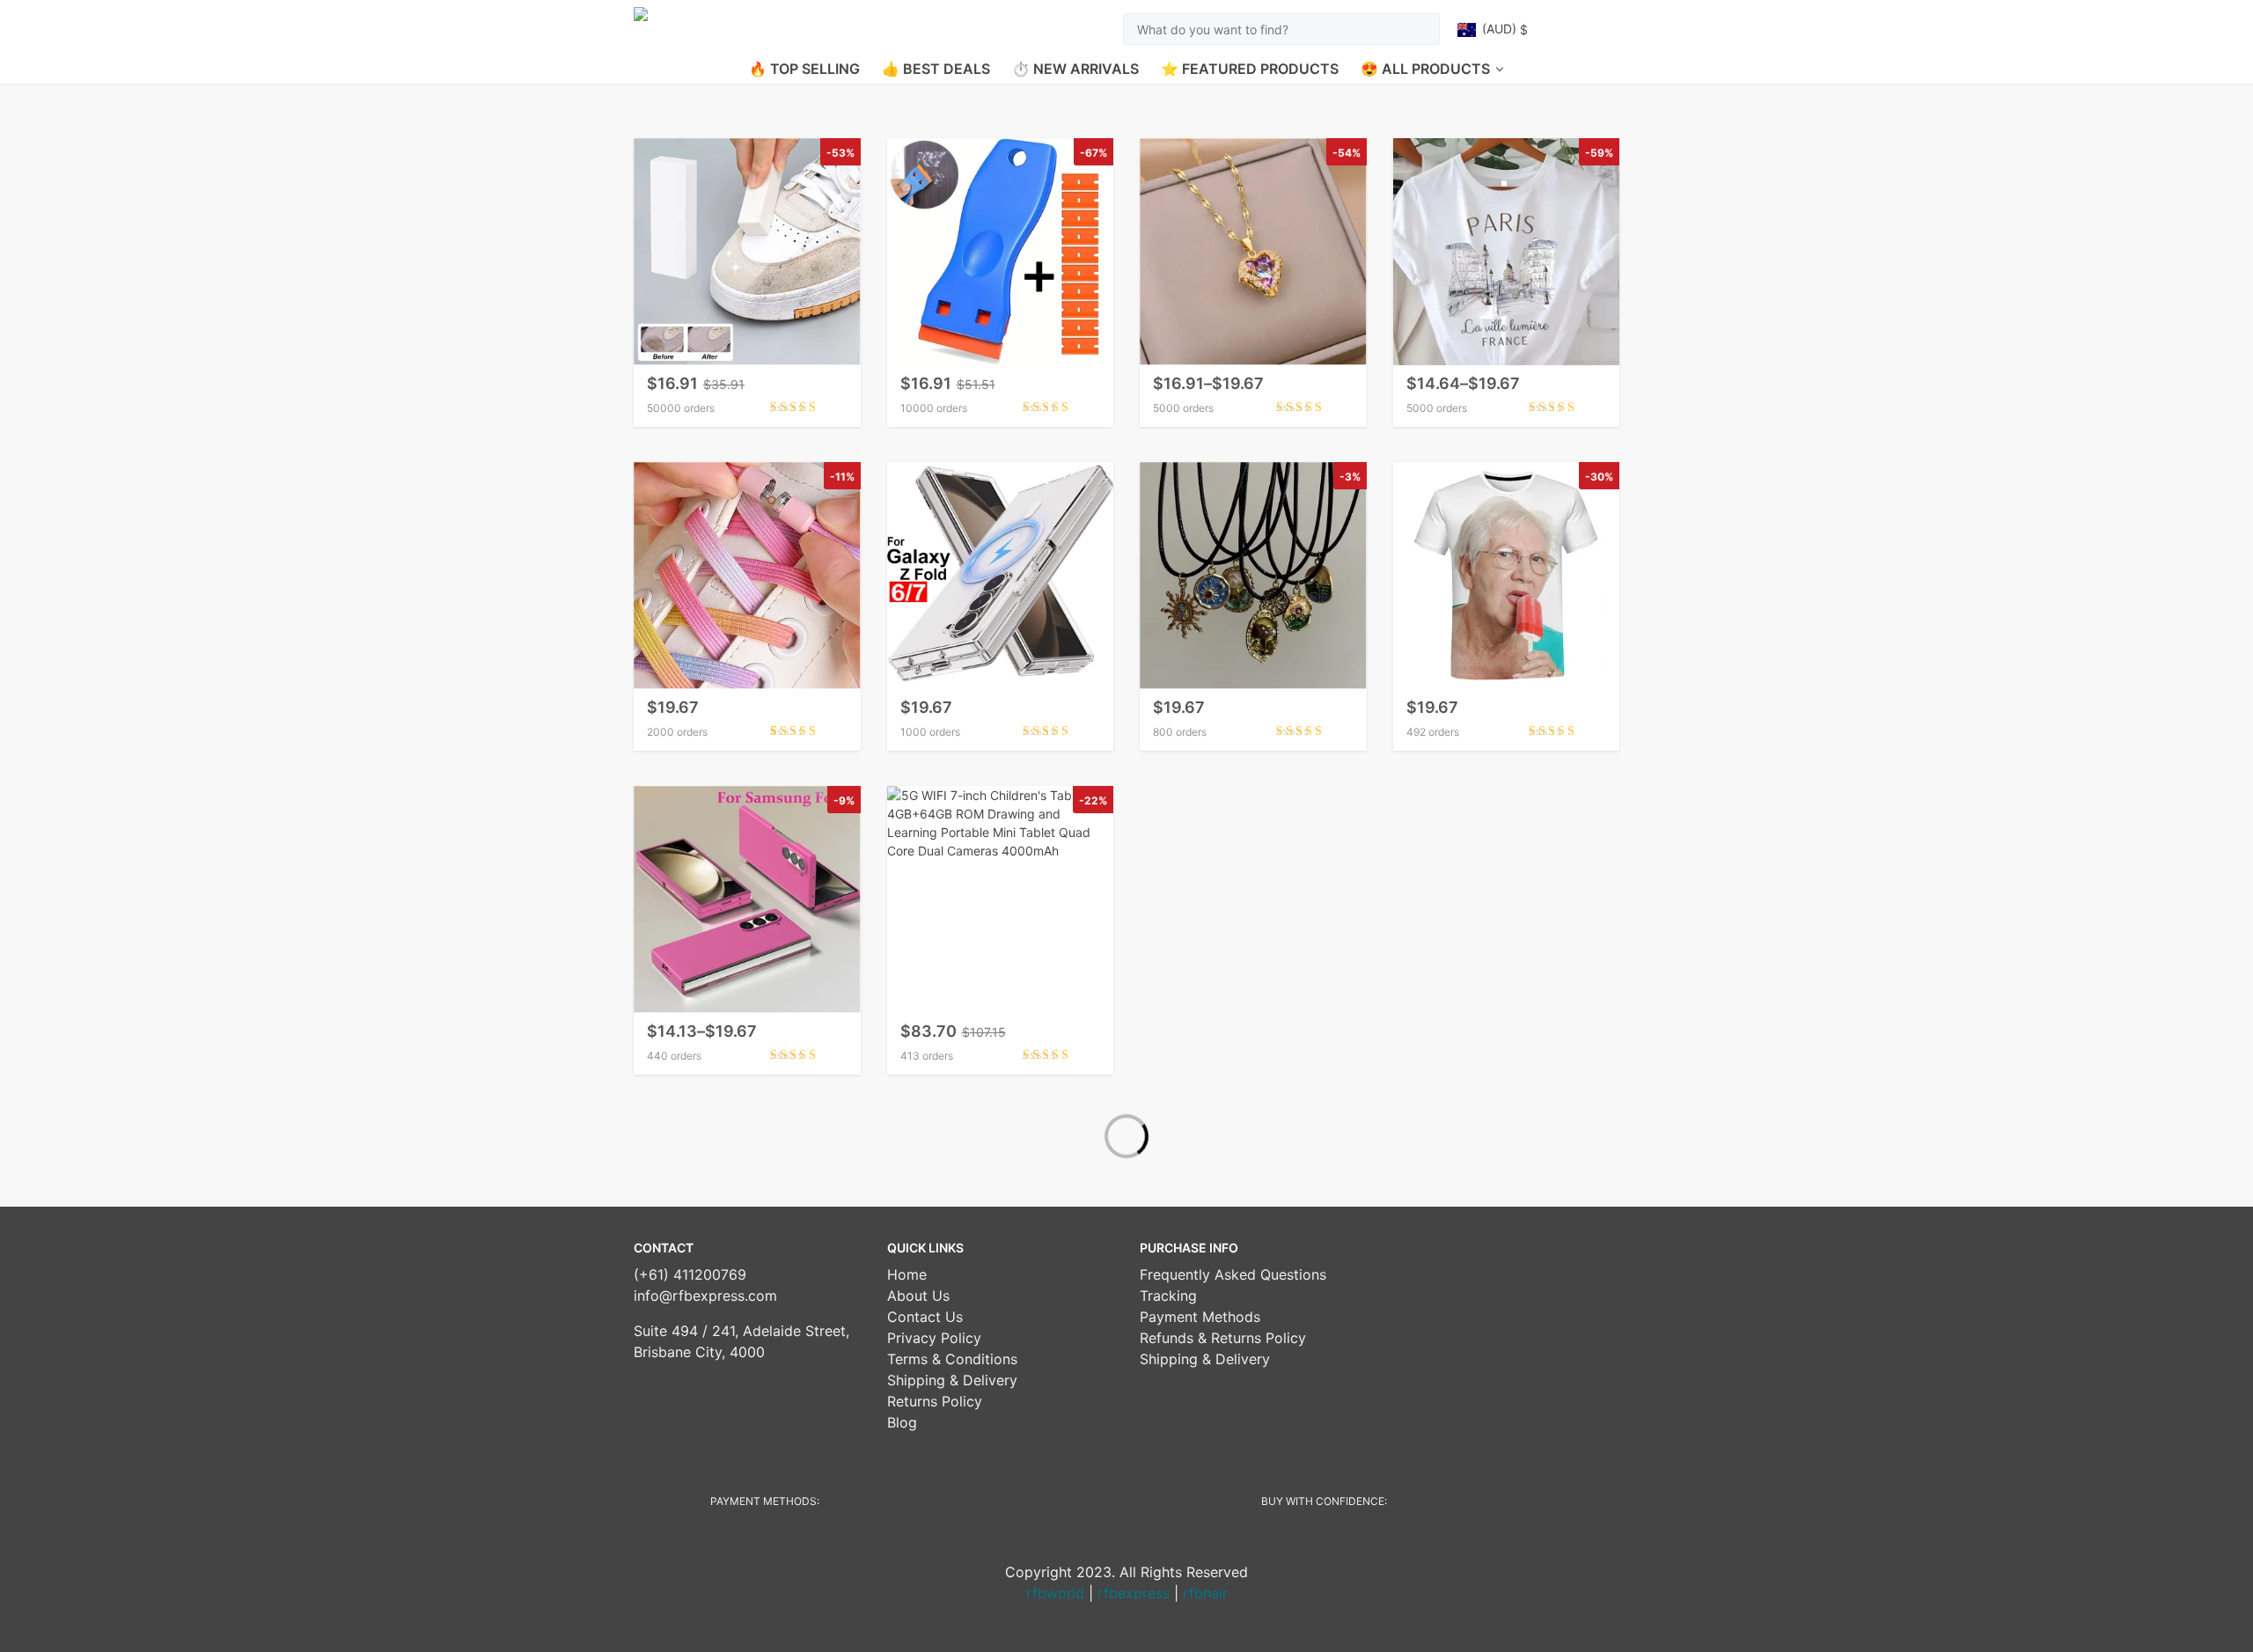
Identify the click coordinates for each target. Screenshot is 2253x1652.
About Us (918, 1296)
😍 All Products (1425, 69)
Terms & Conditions (952, 1359)
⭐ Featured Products (1250, 69)
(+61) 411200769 (690, 1274)
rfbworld (1055, 1593)
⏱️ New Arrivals (1075, 69)
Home (907, 1274)
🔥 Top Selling (804, 69)
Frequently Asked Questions (1233, 1274)
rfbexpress (1134, 1593)
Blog (902, 1422)
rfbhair (1205, 1593)
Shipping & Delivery (952, 1380)
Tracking (1168, 1296)
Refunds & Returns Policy (1223, 1338)
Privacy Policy (934, 1338)
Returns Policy (935, 1401)
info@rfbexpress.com (705, 1296)
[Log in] (1568, 29)
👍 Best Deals (936, 69)
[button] (1503, 29)
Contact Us (925, 1317)
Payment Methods (1200, 1317)
